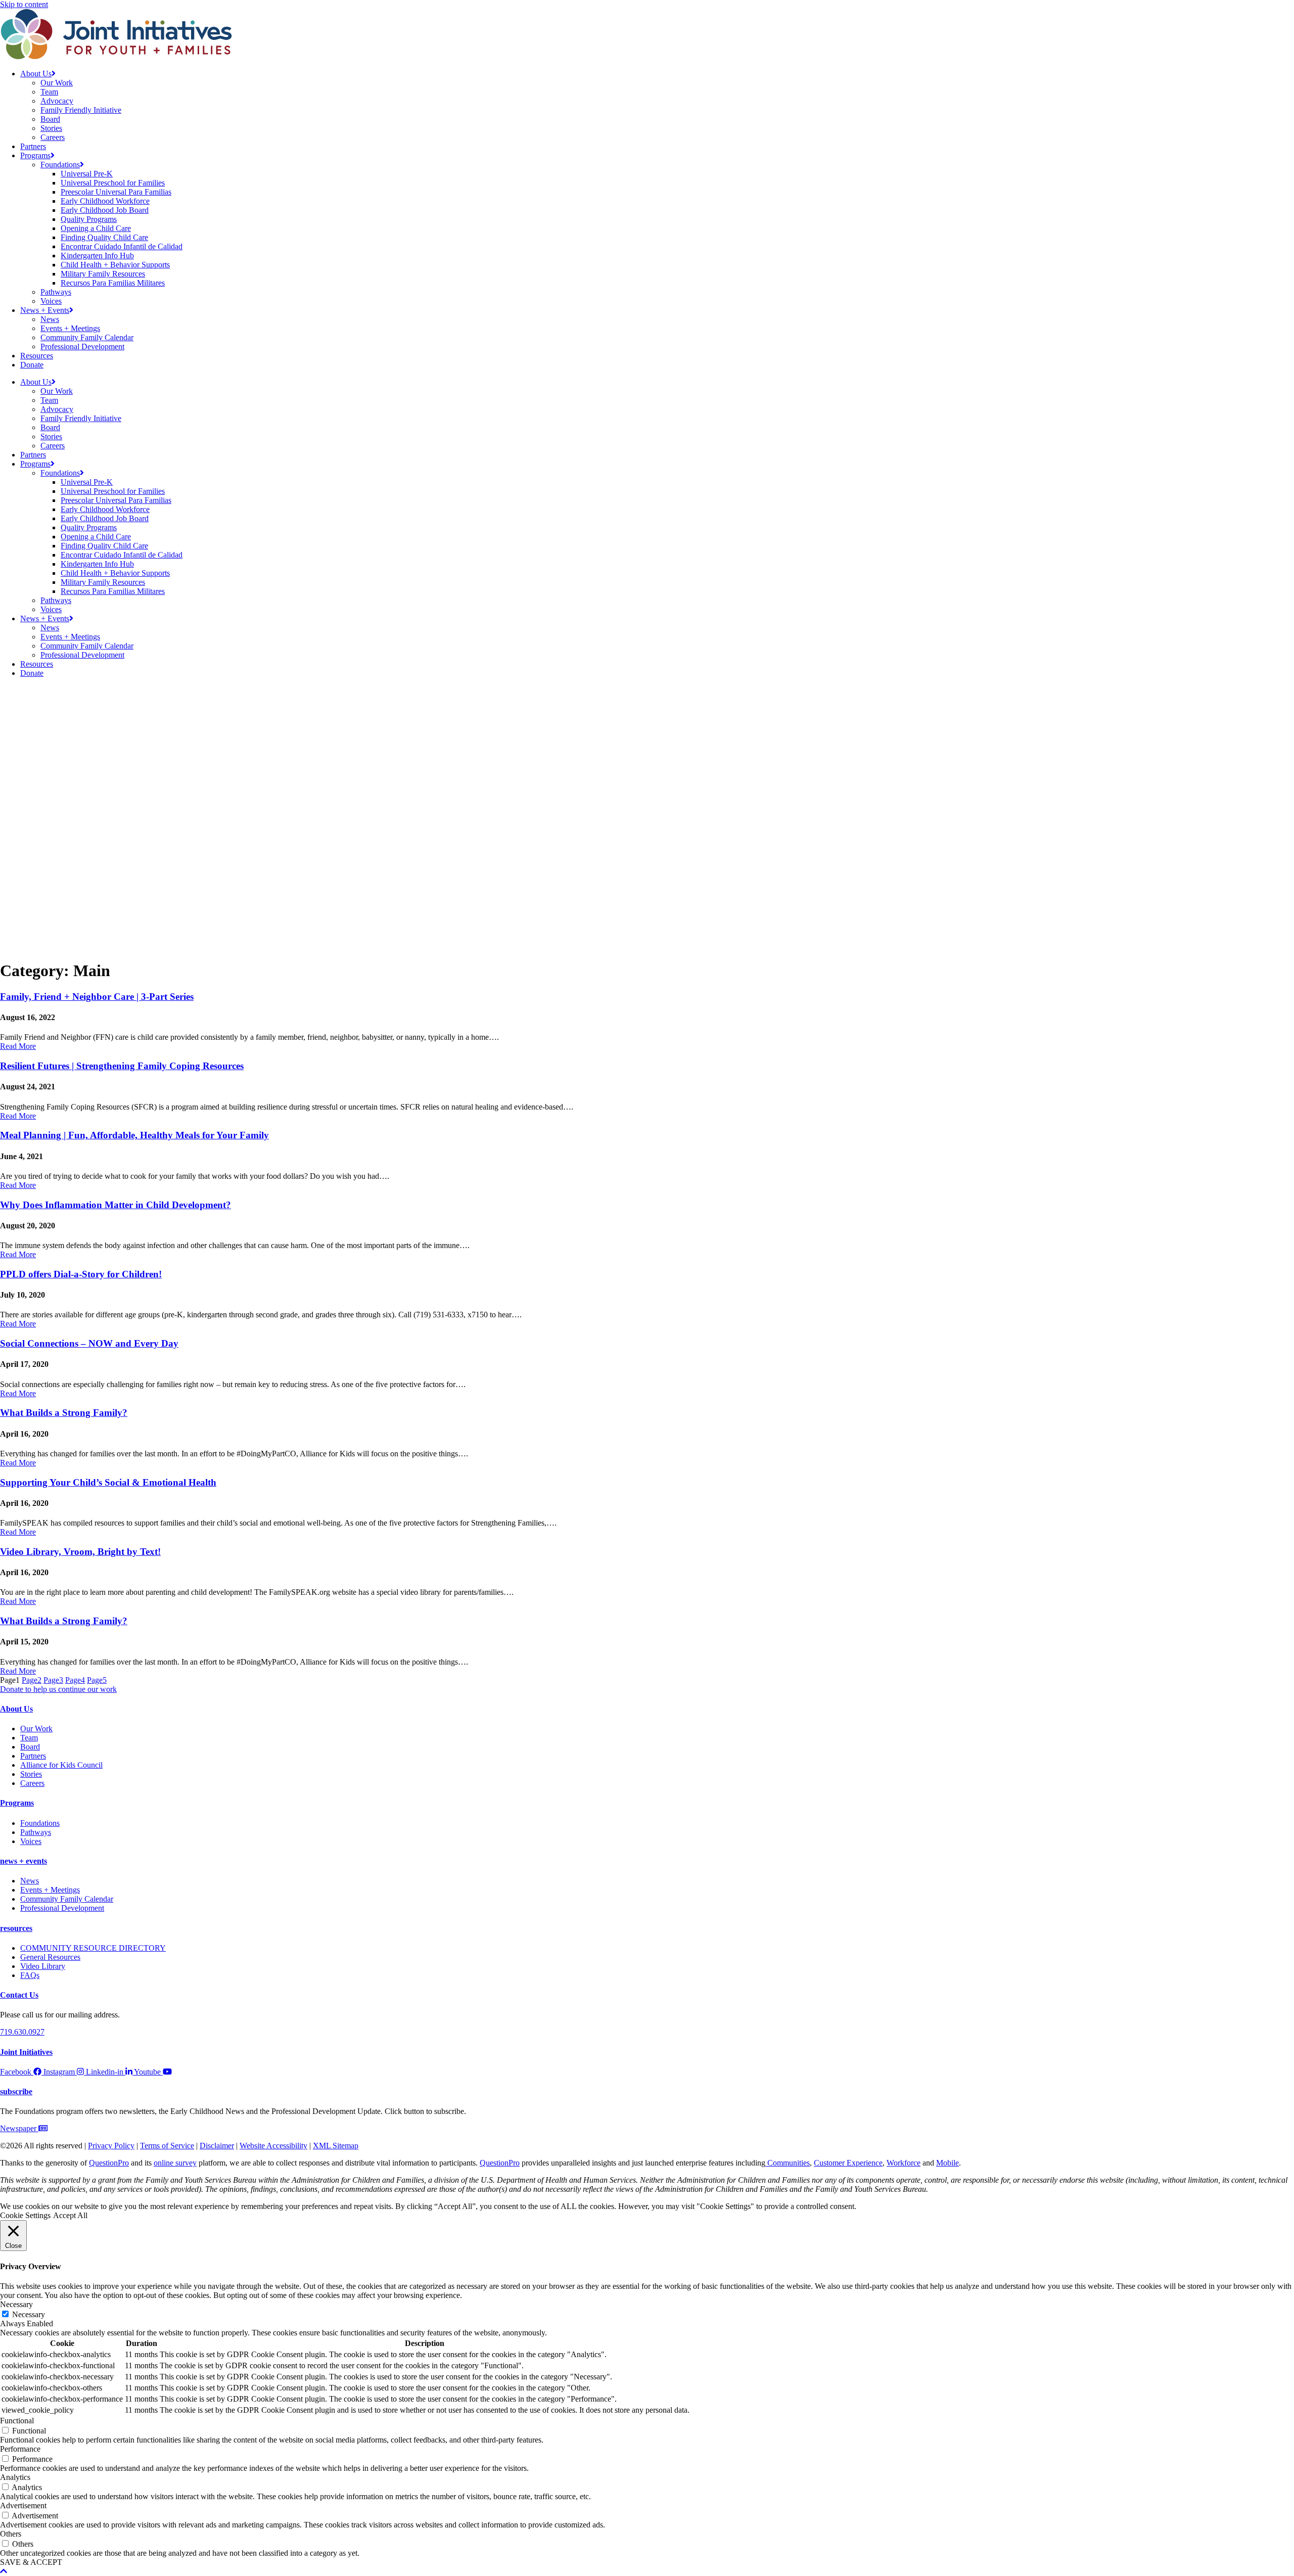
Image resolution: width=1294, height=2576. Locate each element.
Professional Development (82, 347)
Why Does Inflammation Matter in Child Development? (115, 1205)
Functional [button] (17, 2421)
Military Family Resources (103, 274)
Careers (53, 137)
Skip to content (24, 4)
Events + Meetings (70, 328)
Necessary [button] (16, 2304)
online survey (175, 2163)
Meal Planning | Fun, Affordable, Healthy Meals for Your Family (134, 1135)
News (50, 319)
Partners (33, 146)
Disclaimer (217, 2146)
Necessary (29, 2314)
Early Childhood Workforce (105, 201)
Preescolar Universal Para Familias (116, 192)
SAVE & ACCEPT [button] (31, 2562)
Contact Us (19, 1995)
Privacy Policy (111, 2146)
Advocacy (57, 101)
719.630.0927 (22, 2032)
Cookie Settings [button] (25, 2215)
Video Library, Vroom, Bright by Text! (80, 1552)
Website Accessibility (273, 2146)
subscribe (16, 2091)
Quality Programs (89, 219)
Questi (490, 2163)
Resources (37, 356)
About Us (36, 74)
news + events (24, 1861)
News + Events (45, 310)
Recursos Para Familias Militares (113, 283)
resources (16, 1928)
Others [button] (11, 2534)
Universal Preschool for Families (113, 183)
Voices (51, 301)
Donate (32, 365)
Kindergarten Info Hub (97, 256)
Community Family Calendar (87, 337)
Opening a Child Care (96, 228)
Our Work (57, 83)
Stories (51, 128)
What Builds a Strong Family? (64, 1413)
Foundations (60, 165)
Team (49, 92)
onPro (510, 2163)
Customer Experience (848, 2163)
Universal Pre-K (87, 174)
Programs (35, 155)
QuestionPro (109, 2163)
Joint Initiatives (26, 2052)
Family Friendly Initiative (81, 110)
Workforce (904, 2163)
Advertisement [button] (23, 2505)
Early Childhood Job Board (105, 210)
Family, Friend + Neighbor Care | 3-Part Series (97, 997)
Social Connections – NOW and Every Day (89, 1343)
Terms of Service (167, 2146)
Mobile (948, 2163)
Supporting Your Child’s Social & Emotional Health (108, 1482)
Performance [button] (20, 2449)
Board (50, 119)
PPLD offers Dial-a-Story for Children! (81, 1274)
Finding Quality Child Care (104, 237)
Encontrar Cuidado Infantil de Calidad (122, 246)
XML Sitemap (336, 2146)
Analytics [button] (15, 2477)
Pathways (56, 292)
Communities (788, 2163)
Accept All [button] (70, 2215)
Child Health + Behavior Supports (115, 265)
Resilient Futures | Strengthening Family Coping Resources (122, 1066)
